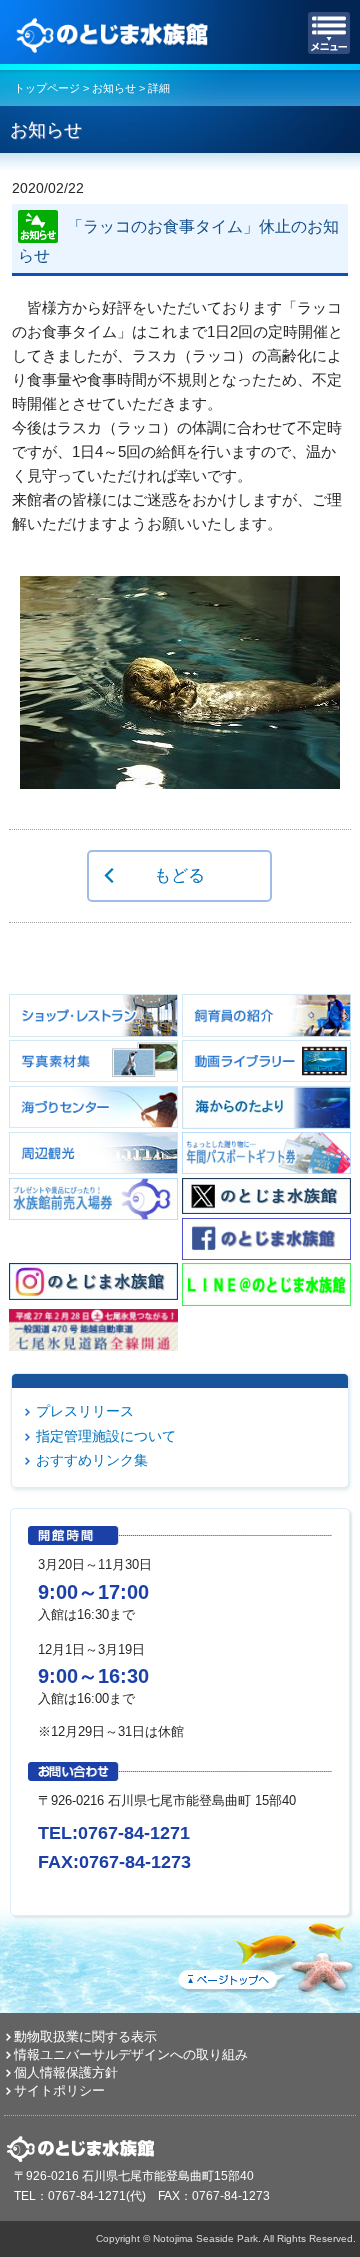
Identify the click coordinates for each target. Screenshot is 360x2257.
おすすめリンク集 (92, 1460)
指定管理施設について (106, 1436)
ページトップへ (265, 1954)
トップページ (47, 88)
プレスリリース (85, 1411)
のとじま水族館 (115, 33)
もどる (179, 875)
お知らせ (114, 88)
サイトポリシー (59, 2090)
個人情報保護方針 (66, 2072)
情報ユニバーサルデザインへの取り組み (131, 2054)
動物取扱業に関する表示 (85, 2036)
